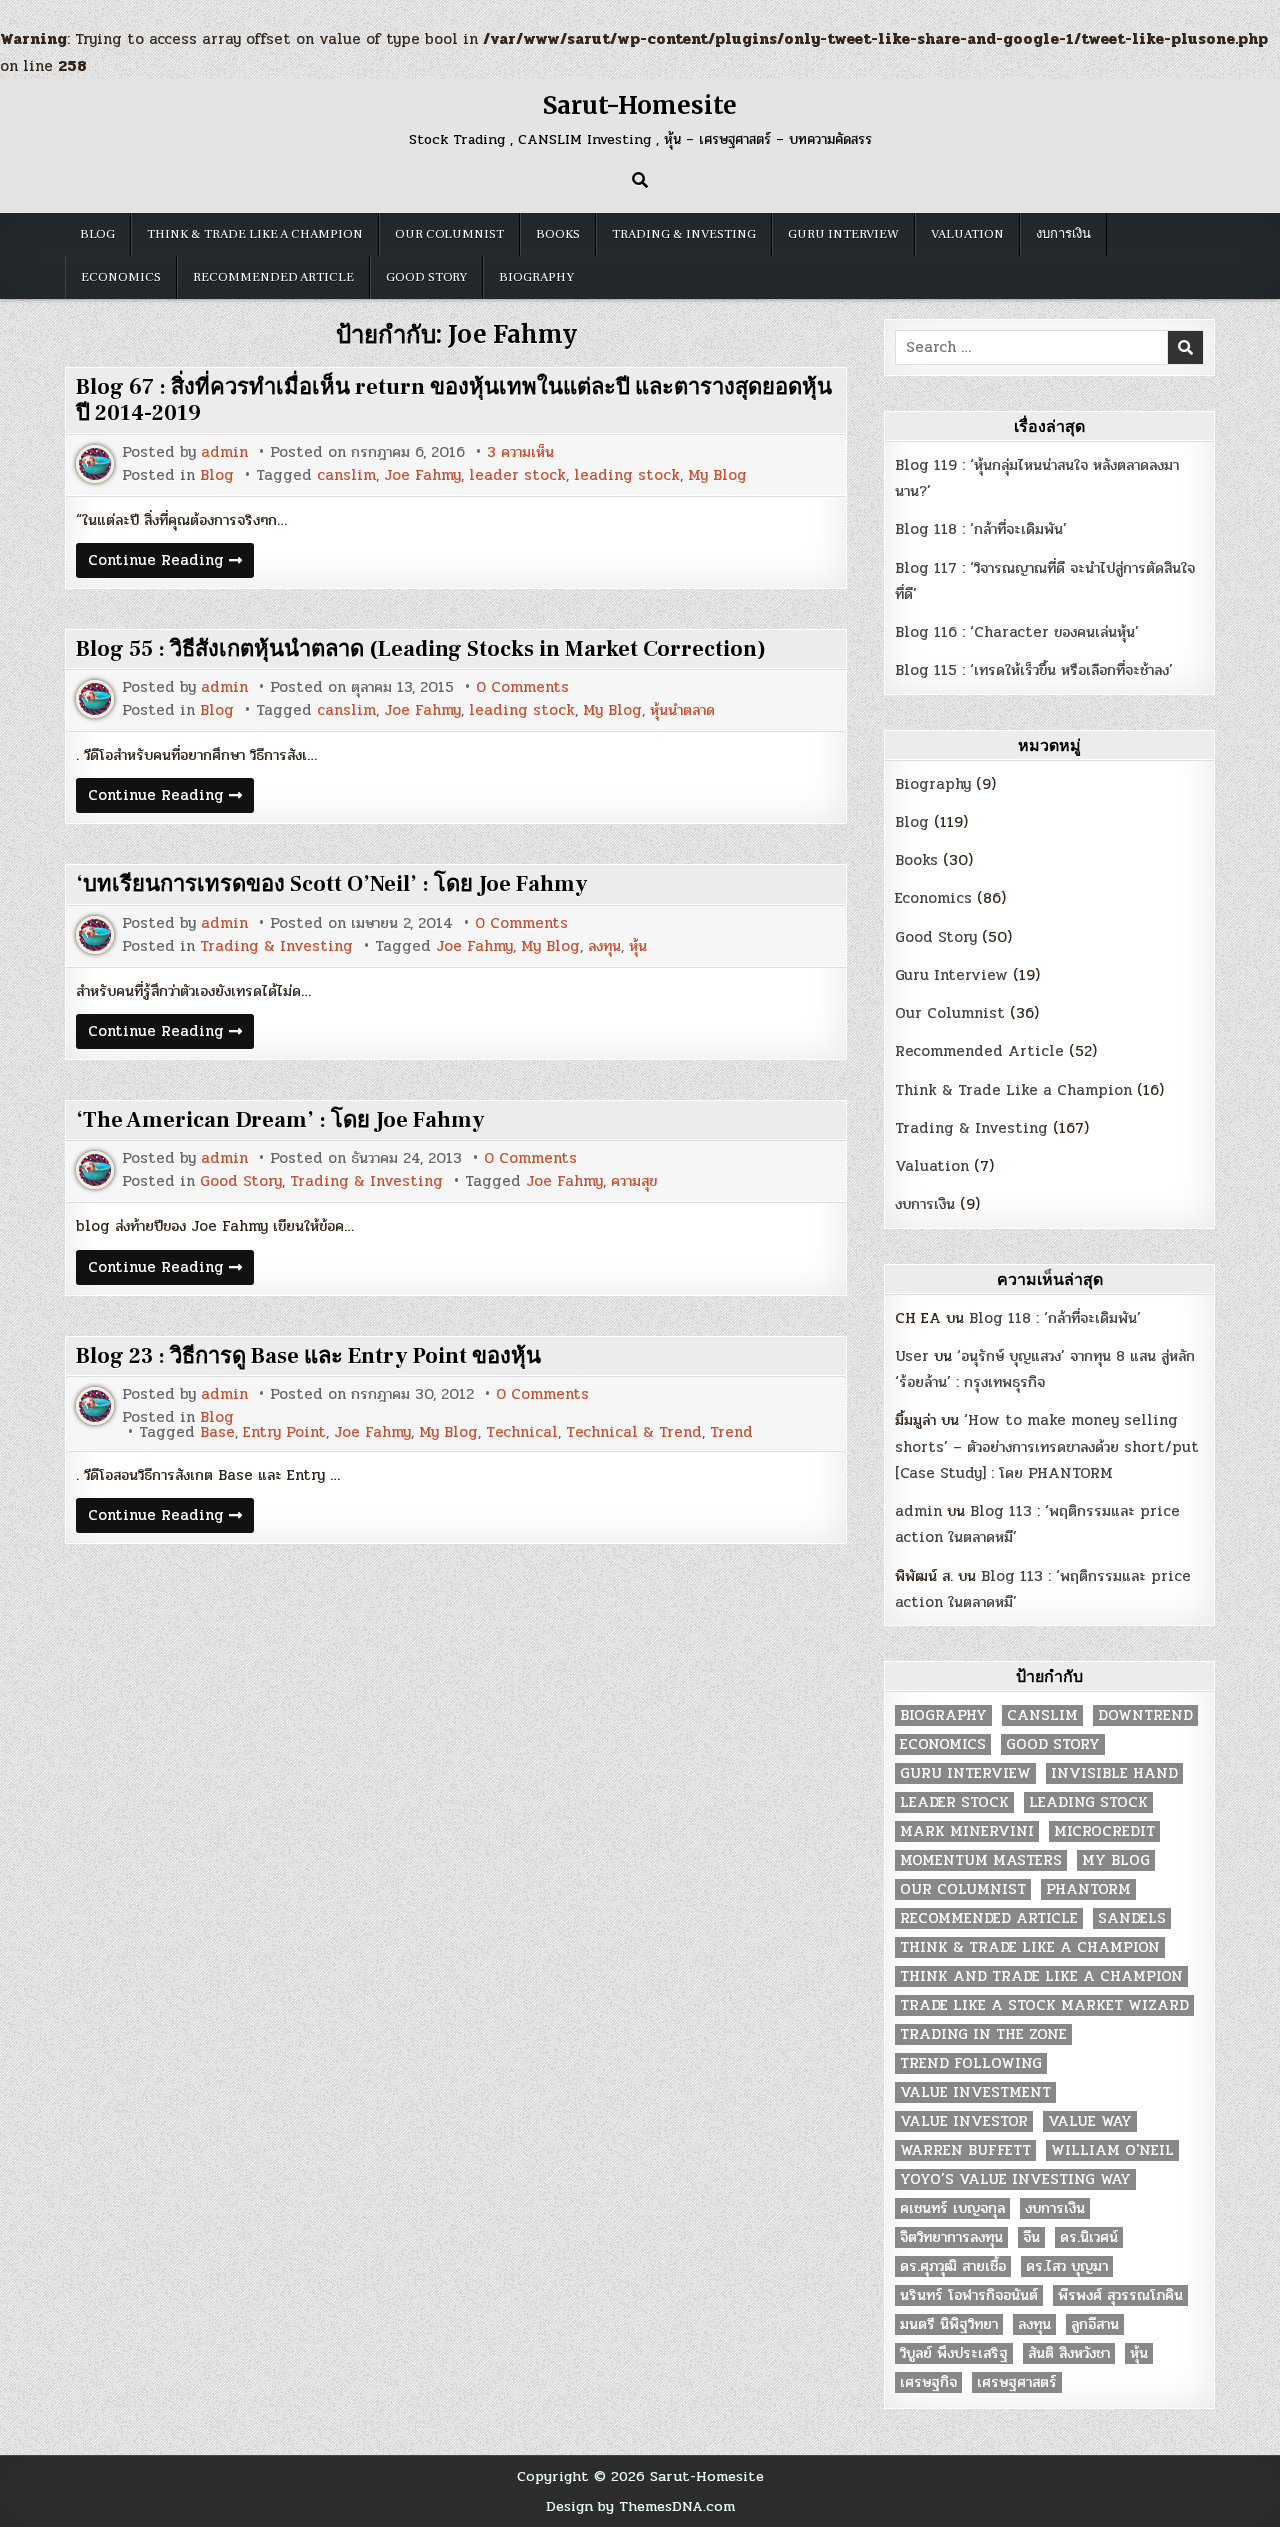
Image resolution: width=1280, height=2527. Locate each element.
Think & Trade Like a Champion (255, 234)
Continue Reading (171, 562)
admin (224, 452)
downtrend (1145, 1715)
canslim (346, 475)
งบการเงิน (1063, 234)
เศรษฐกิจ (928, 2382)
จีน (1031, 2237)
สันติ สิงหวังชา (1069, 2353)
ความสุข (634, 1181)
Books (558, 234)
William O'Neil (1112, 2150)
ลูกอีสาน (1095, 2324)
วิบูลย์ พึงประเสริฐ (954, 2353)
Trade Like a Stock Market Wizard (1044, 2005)
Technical (522, 1432)
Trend (731, 1432)
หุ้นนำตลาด (682, 710)
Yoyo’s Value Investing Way (1015, 2179)
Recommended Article (273, 277)
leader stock (517, 475)
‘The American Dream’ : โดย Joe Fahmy (280, 1120)
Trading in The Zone (983, 2034)
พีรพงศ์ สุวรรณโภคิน (1120, 2295)
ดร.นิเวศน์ (1089, 2237)
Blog (97, 234)
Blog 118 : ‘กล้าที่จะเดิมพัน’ (981, 529)
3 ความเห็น (520, 452)
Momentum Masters (981, 1860)
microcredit (1104, 1831)
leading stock (627, 475)
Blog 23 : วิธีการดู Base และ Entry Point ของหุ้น (308, 1356)
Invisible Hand (1114, 1773)
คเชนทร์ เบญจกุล (952, 2208)
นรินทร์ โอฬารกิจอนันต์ (969, 2295)
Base (217, 1432)
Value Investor (964, 2121)
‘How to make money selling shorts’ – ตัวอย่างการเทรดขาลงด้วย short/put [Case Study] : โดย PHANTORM (1047, 1446)
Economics (121, 277)
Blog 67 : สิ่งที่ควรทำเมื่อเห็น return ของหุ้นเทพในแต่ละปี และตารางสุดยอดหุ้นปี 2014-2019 (454, 400)
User (912, 1356)
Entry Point (284, 1432)
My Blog (717, 475)
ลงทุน (604, 946)
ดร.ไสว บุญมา (1067, 2266)
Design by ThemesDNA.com (640, 2506)
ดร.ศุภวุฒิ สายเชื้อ (953, 2266)
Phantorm (1088, 1889)
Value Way (1090, 2121)
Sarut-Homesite (640, 105)
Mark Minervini (967, 1831)
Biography (536, 277)
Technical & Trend (634, 1432)
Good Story (426, 277)
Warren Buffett (965, 2150)
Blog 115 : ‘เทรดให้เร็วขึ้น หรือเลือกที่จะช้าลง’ (1034, 670)
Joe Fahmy (422, 475)
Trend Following (971, 2063)
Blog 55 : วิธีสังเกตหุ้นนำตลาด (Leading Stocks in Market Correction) (421, 649)
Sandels (1132, 1918)
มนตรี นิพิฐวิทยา (949, 2324)
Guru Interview (843, 234)
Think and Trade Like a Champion (1041, 1976)
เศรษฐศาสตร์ (1017, 2382)
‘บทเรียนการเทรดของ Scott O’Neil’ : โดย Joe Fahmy (332, 884)
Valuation (967, 234)
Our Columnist (449, 234)
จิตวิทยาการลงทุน (951, 2237)
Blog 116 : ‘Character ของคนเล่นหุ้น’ (1017, 632)
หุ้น (638, 946)
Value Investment (975, 2092)
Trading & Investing (684, 234)
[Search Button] (640, 180)
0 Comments (522, 687)
